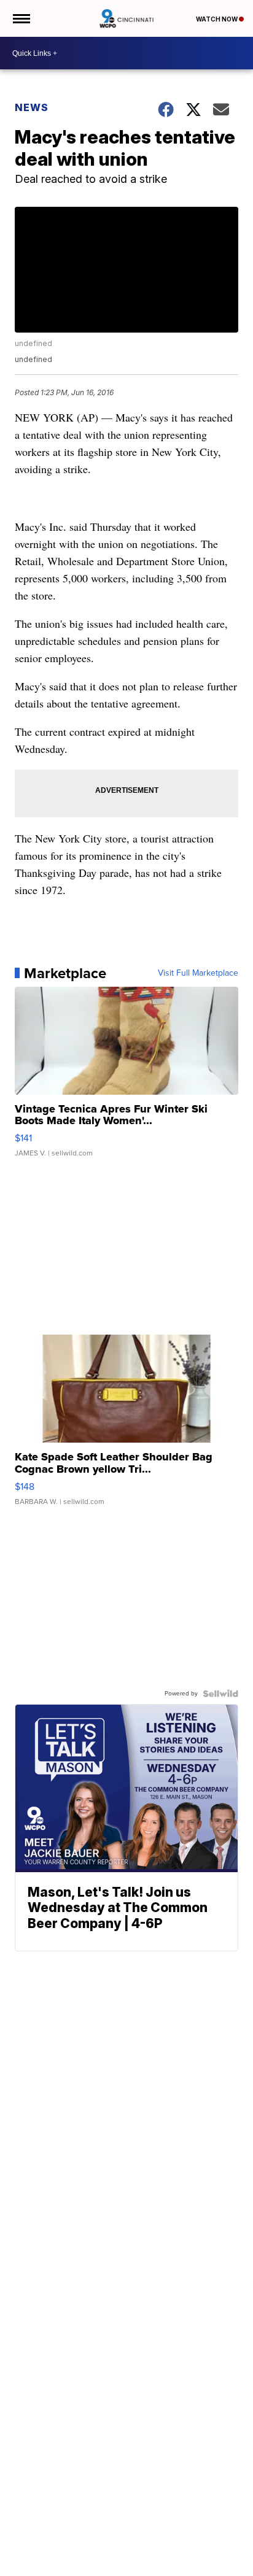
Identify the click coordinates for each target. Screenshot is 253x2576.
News (32, 107)
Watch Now (217, 19)
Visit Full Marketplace (198, 973)
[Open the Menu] (21, 18)
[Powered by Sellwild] (220, 1694)
